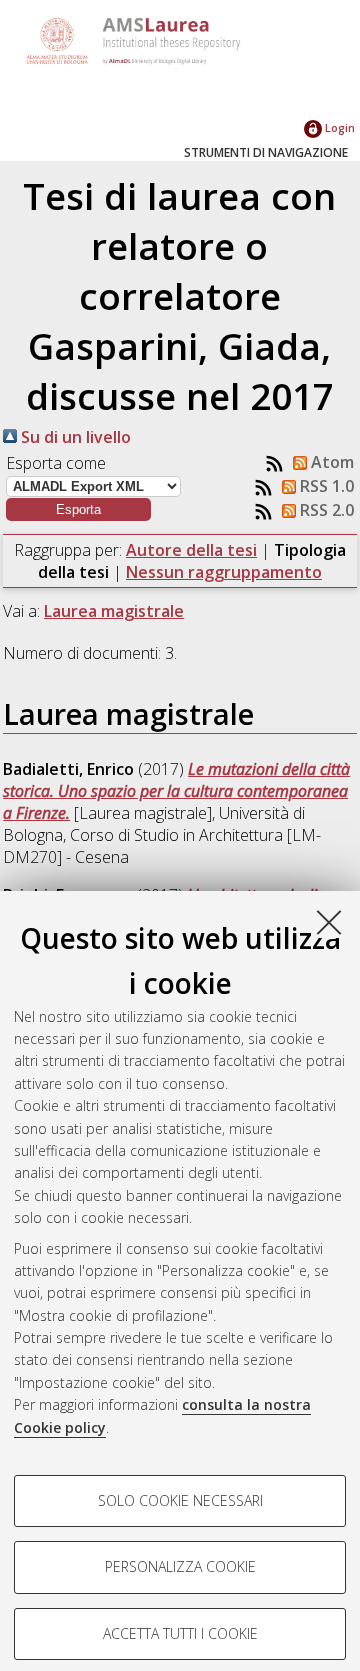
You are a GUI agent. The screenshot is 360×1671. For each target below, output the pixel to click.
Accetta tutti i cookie (180, 1633)
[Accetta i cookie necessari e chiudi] (329, 922)
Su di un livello (74, 437)
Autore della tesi (191, 550)
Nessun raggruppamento (224, 572)
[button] (78, 509)
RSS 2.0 (325, 510)
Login (338, 127)
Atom (330, 462)
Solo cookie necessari (180, 1500)
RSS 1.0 (325, 486)
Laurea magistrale (114, 611)
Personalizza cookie (180, 1566)
